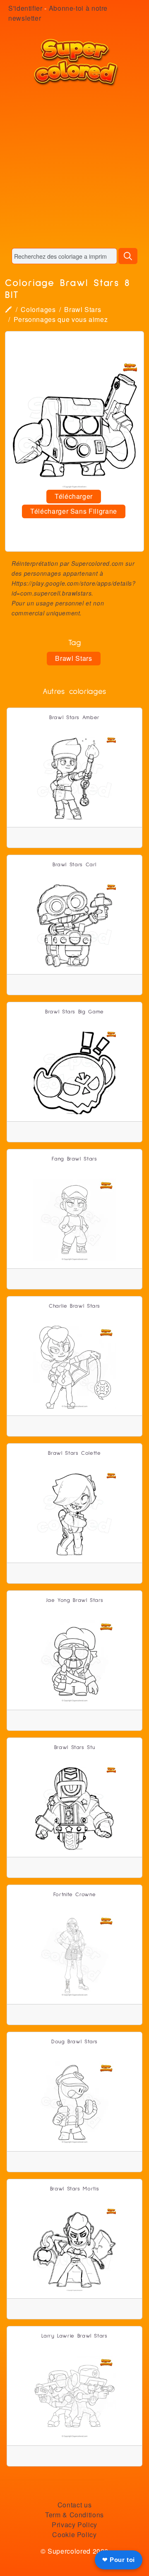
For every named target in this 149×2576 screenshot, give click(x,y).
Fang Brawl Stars (74, 1159)
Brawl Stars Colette (74, 1453)
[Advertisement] (74, 167)
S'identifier (25, 8)
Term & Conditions (74, 2515)
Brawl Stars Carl (74, 865)
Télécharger (74, 496)
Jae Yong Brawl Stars (75, 1600)
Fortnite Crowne (75, 1895)
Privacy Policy (74, 2525)
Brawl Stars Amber (74, 718)
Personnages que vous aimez (61, 319)
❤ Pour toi (119, 2560)
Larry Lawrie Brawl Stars (74, 2336)
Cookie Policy (74, 2534)
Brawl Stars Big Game (74, 1012)
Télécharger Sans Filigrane (74, 511)
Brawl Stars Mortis (75, 2189)
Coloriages (38, 309)
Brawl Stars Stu (75, 1748)
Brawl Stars (83, 309)
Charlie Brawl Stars (74, 1306)
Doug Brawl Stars (74, 2042)
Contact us (74, 2505)
